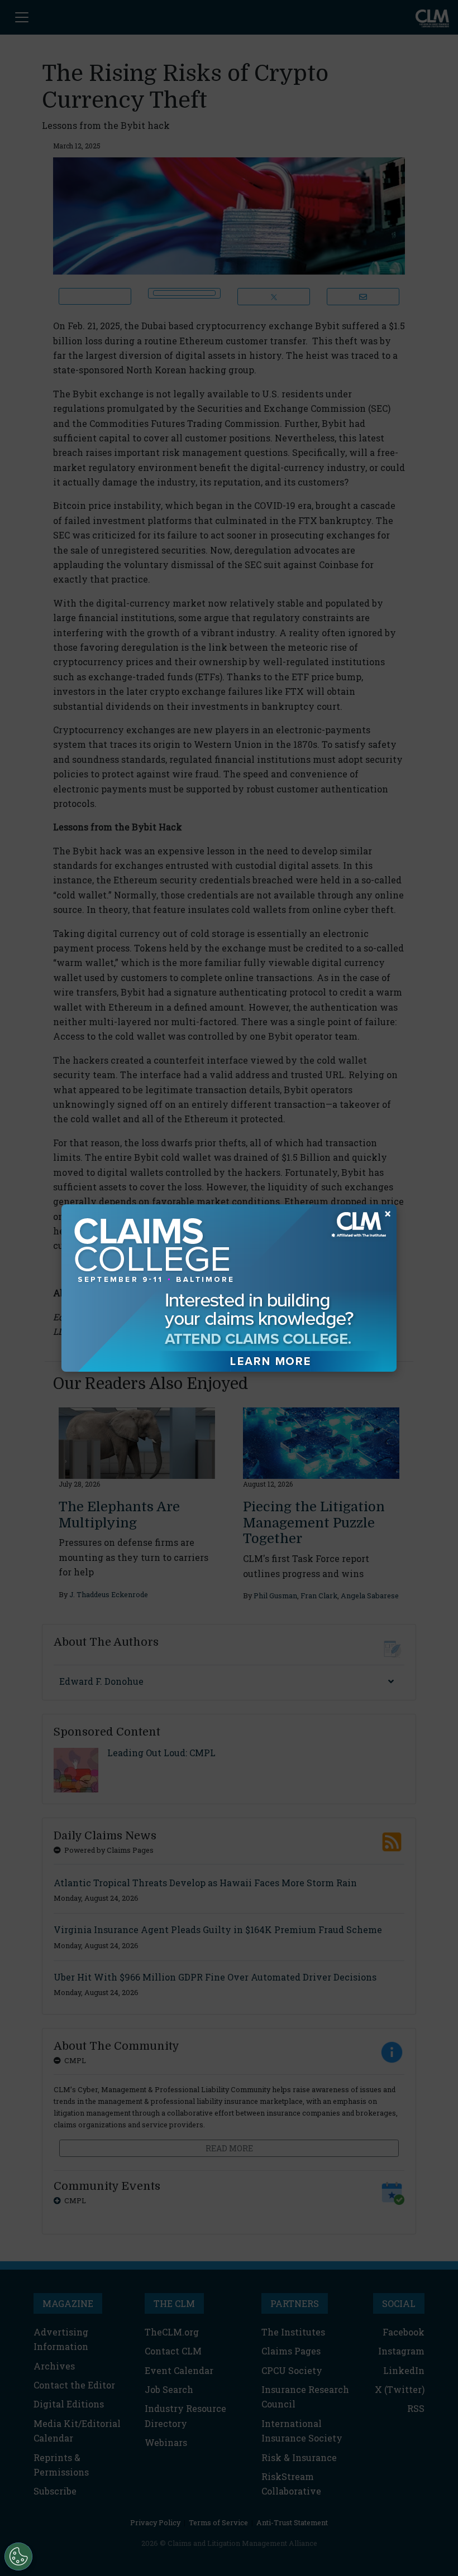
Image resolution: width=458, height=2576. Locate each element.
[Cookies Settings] (18, 2556)
